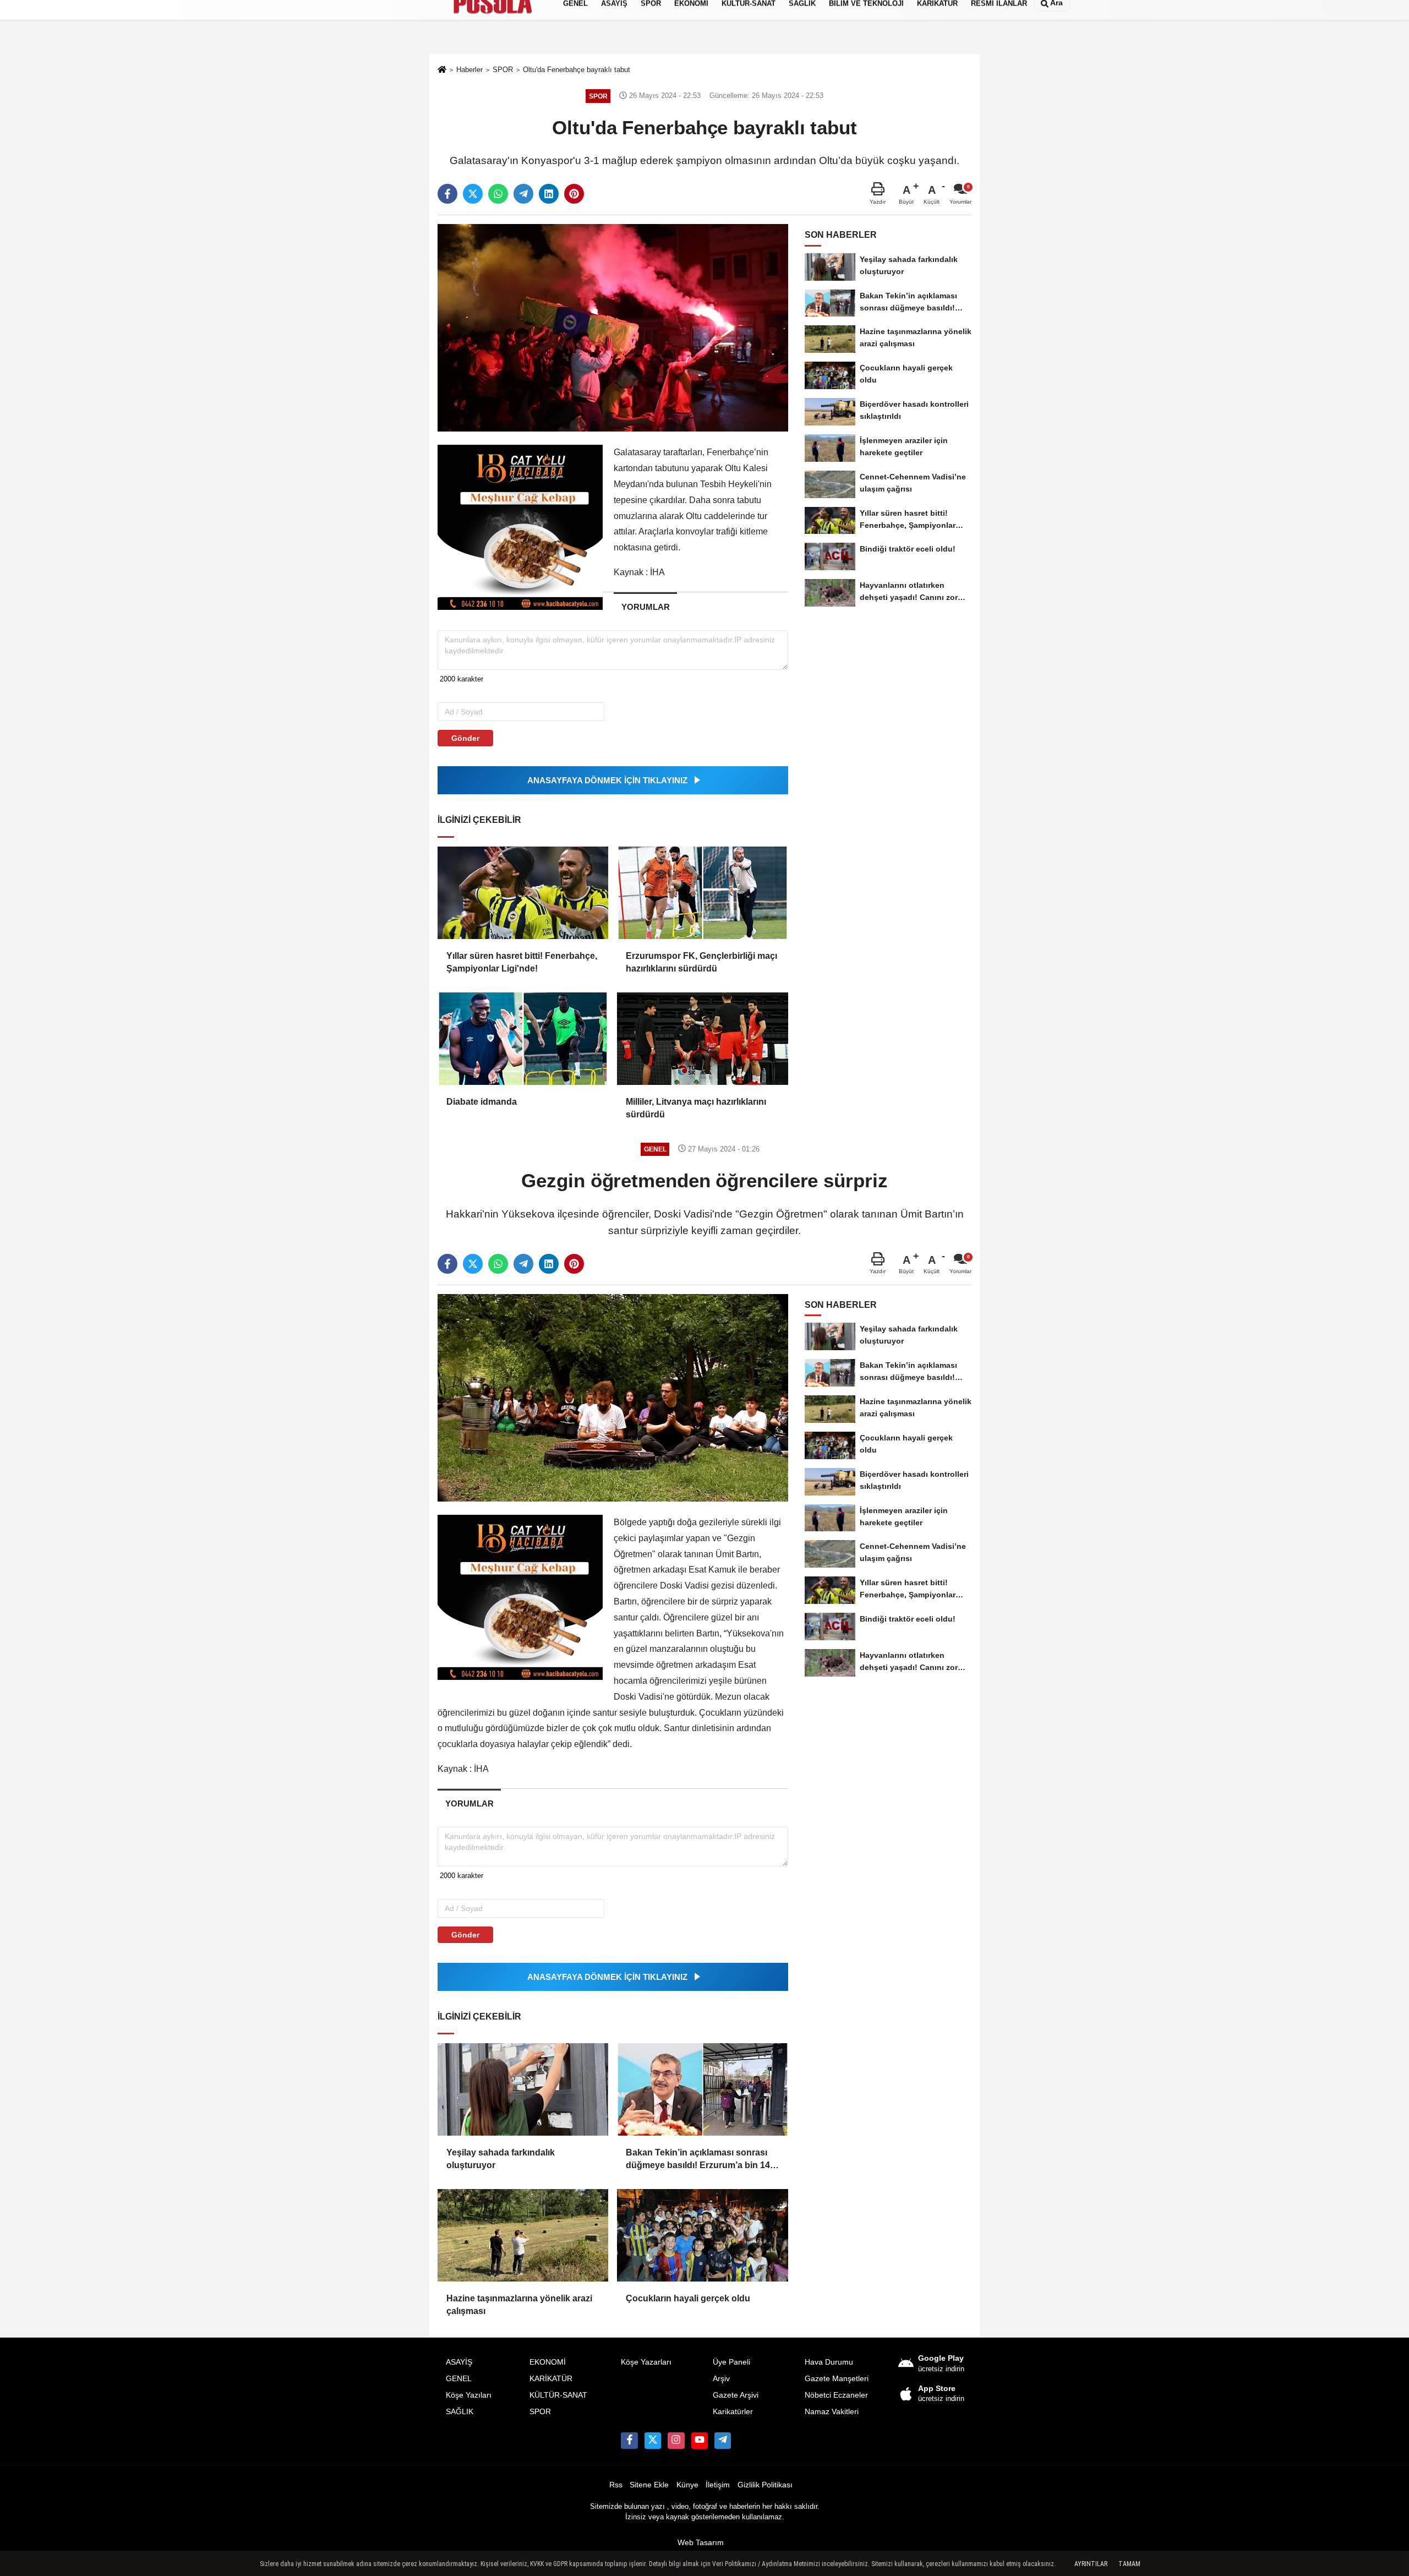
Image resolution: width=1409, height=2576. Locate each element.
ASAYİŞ (459, 2362)
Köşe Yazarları (646, 2362)
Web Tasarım (701, 2543)
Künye (687, 2485)
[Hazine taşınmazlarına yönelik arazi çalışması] (523, 2235)
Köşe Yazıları (469, 2395)
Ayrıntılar (1091, 2564)
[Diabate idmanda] (523, 1039)
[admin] (723, 2441)
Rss (616, 2485)
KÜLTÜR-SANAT (558, 2395)
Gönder (465, 738)
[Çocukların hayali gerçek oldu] (702, 2235)
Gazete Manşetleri (837, 2379)
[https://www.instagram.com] (676, 2441)
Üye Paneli (731, 2362)
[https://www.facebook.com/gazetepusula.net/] (629, 2441)
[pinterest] (574, 194)
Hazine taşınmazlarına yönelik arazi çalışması (519, 2304)
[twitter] (473, 194)
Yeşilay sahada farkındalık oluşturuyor (501, 2159)
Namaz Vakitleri (832, 2412)
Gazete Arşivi (736, 2395)
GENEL (459, 2379)
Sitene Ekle (649, 2485)
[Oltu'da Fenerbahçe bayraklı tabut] (613, 327)
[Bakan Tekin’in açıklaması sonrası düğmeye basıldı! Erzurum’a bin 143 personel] (702, 2089)
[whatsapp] (498, 194)
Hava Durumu (829, 2362)
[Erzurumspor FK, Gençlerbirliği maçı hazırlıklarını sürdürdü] (702, 893)
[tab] (645, 607)
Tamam (1129, 2564)
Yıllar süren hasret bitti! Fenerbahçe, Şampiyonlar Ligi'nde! (522, 962)
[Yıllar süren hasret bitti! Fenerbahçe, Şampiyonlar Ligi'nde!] (523, 893)
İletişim (718, 2485)
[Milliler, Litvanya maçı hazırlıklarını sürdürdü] (702, 1039)
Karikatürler (733, 2412)
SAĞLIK (460, 2412)
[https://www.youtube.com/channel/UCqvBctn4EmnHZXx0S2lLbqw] (700, 2441)
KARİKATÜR (551, 2379)
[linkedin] (549, 194)
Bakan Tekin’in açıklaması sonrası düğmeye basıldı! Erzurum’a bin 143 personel (700, 2160)
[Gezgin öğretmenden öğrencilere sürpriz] (613, 1397)
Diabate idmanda (482, 1102)
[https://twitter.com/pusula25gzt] (653, 2441)
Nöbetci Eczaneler (836, 2395)
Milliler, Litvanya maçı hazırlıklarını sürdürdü (696, 1108)
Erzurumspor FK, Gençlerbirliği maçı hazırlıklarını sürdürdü (701, 962)
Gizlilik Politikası (765, 2485)
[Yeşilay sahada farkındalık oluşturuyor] (523, 2089)
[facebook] (447, 194)
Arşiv (721, 2379)
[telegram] (523, 194)
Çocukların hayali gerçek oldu (688, 2298)
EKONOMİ (548, 2362)
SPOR (540, 2412)
